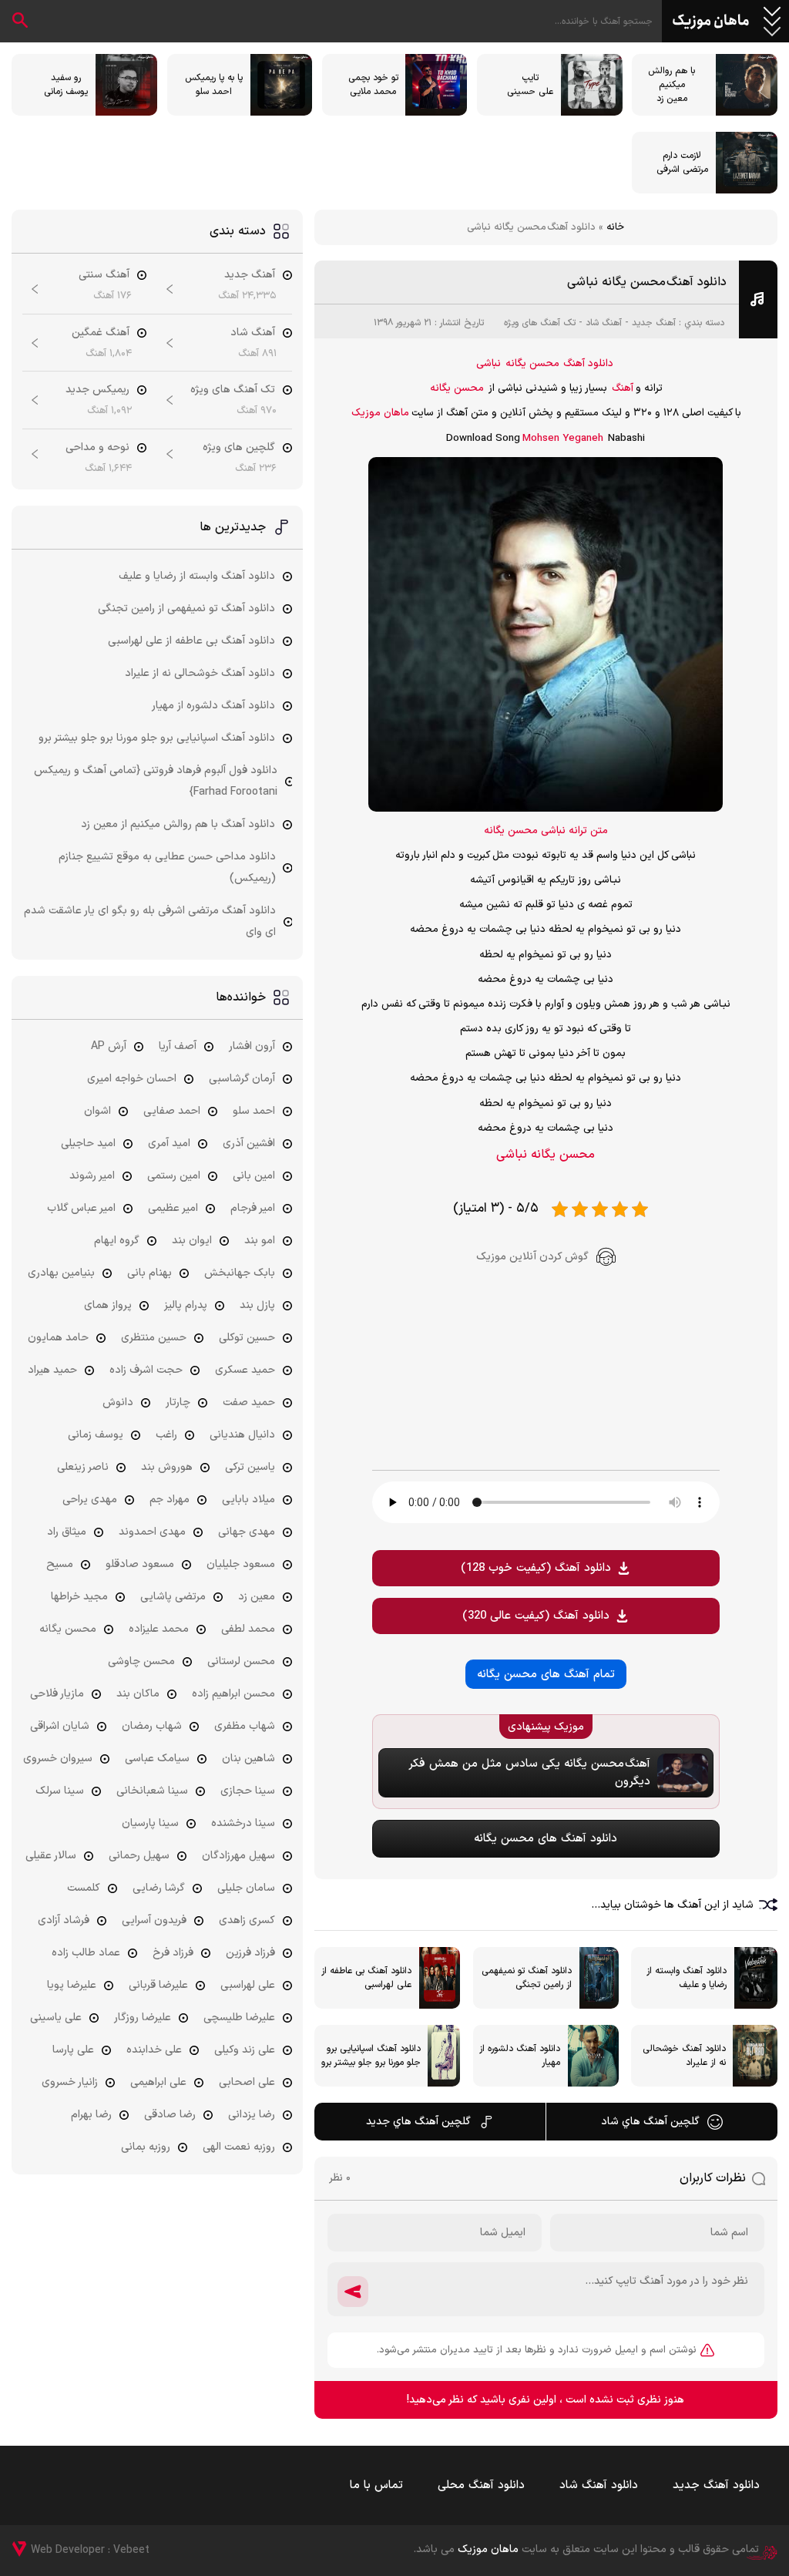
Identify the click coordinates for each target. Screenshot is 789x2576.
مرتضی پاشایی (173, 1597)
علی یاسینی (56, 2018)
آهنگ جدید (654, 323)
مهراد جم (170, 1500)
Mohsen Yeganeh (563, 439)
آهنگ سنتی (104, 275)
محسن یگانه (532, 364)
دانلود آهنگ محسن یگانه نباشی (647, 282)
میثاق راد (67, 1532)
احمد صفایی (172, 1111)
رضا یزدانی (252, 2115)
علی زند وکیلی (245, 2050)
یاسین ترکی (250, 1467)
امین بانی (254, 1176)
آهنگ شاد (604, 323)
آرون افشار (252, 1046)
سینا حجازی (248, 1791)
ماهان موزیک (711, 22)
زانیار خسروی (70, 2082)
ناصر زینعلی (83, 1467)
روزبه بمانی (146, 2147)
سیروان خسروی (58, 1759)
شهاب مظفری (245, 1726)
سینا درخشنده (243, 1823)
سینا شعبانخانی (152, 1791)
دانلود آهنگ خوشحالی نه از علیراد (200, 673)
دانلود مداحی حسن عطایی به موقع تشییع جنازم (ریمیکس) (167, 868)
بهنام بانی (149, 1273)
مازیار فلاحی (57, 1694)
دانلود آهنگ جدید (716, 2485)
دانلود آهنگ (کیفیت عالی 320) (536, 1616)
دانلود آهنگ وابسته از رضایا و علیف (197, 576)
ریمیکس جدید (97, 390)
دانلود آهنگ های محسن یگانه (546, 1839)
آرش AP (109, 1046)
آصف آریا (178, 1046)
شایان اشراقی (60, 1726)
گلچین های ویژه (239, 447)
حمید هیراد (52, 1370)
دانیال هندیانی (242, 1435)
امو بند (260, 1241)
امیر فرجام (253, 1208)
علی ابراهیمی (158, 2082)
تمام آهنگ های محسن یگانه (546, 1675)
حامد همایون (58, 1338)
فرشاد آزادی (64, 1920)
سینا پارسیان (150, 1823)
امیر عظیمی (173, 1208)
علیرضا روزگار (143, 2018)
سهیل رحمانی (139, 1856)
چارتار (178, 1402)
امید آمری (169, 1143)
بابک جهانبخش (240, 1273)
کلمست (84, 1888)
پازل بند (257, 1305)
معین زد (257, 1597)
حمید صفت (249, 1402)
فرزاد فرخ (173, 1953)
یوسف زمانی (96, 1435)
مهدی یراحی (90, 1500)
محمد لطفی (248, 1629)
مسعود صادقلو (140, 1564)
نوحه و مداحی (97, 447)
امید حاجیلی (88, 1143)
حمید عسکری (245, 1370)
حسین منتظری (154, 1338)
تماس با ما (376, 2485)
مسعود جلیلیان (241, 1564)
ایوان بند (192, 1241)
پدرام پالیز (186, 1305)
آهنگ (623, 388)
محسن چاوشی (141, 1661)
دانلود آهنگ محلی (481, 2485)
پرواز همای (108, 1305)
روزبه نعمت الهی (239, 2147)
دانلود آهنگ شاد (599, 2485)
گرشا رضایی (159, 1888)
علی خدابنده (154, 2050)
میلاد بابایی (248, 1500)
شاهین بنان (248, 1759)
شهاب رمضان (152, 1726)
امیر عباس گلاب (81, 1208)
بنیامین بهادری (61, 1273)
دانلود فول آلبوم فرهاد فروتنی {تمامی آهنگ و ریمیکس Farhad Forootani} (156, 781)
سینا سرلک (60, 1791)
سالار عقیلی (51, 1856)
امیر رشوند (92, 1176)
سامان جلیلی (246, 1888)
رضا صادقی (170, 2115)
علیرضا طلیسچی (239, 2018)
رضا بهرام (91, 2115)
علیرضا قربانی (158, 1985)
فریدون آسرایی (154, 1920)
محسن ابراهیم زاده (233, 1694)
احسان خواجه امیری (132, 1079)
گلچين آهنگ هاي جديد (418, 2122)
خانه (615, 227)
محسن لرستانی (241, 1661)
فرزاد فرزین (250, 1953)
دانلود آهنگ (588, 364)
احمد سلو (254, 1111)
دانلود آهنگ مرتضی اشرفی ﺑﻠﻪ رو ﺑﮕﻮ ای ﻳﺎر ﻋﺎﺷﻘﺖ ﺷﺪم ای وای (150, 921)
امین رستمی (174, 1176)
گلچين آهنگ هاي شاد (650, 2122)
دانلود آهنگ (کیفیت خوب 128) (536, 1568)
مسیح (60, 1564)
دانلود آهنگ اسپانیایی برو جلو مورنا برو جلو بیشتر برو (157, 738)
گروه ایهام (117, 1241)
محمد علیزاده (159, 1629)
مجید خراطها (79, 1597)
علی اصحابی (247, 2082)
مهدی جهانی (247, 1532)
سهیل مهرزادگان (238, 1856)
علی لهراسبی (248, 1985)
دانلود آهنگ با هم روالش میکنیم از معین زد (178, 824)
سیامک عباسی (157, 1759)
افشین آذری (249, 1143)
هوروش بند (167, 1467)
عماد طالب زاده (86, 1953)
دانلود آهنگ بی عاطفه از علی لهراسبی (191, 641)
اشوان (97, 1111)
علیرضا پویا (72, 1985)
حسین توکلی (247, 1338)
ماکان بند (138, 1694)
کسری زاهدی (247, 1920)
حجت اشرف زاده (146, 1370)
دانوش (118, 1402)
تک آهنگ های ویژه (540, 323)
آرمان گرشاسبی (242, 1079)
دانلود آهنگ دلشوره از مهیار (213, 706)
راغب (166, 1435)
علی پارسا (73, 2050)
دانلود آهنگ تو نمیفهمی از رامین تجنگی (186, 609)
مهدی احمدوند (152, 1532)
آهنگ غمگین (101, 333)
